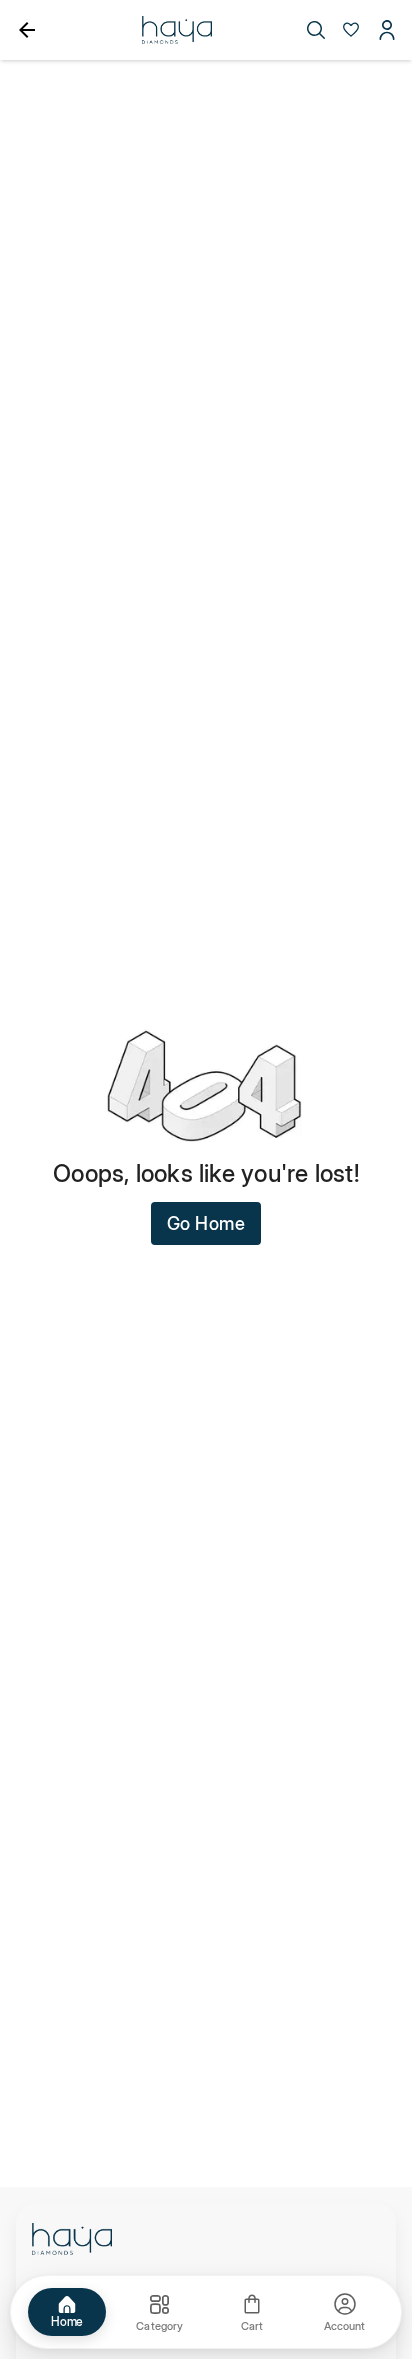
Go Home (206, 1223)
